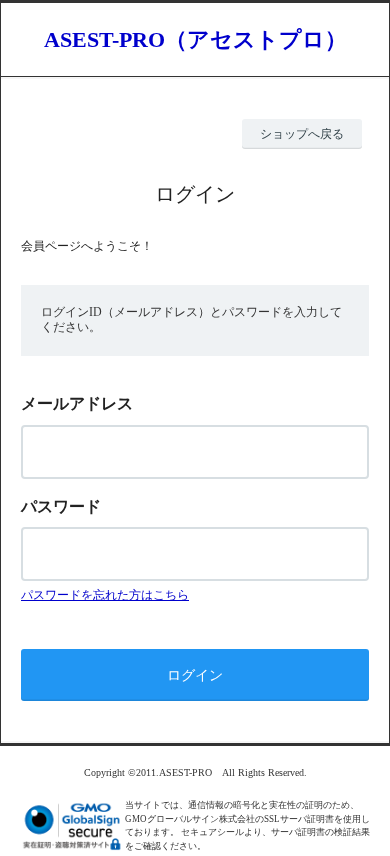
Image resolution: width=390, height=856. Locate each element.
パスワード (61, 506)
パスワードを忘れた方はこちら (105, 595)
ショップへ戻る (302, 134)
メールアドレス (77, 403)
